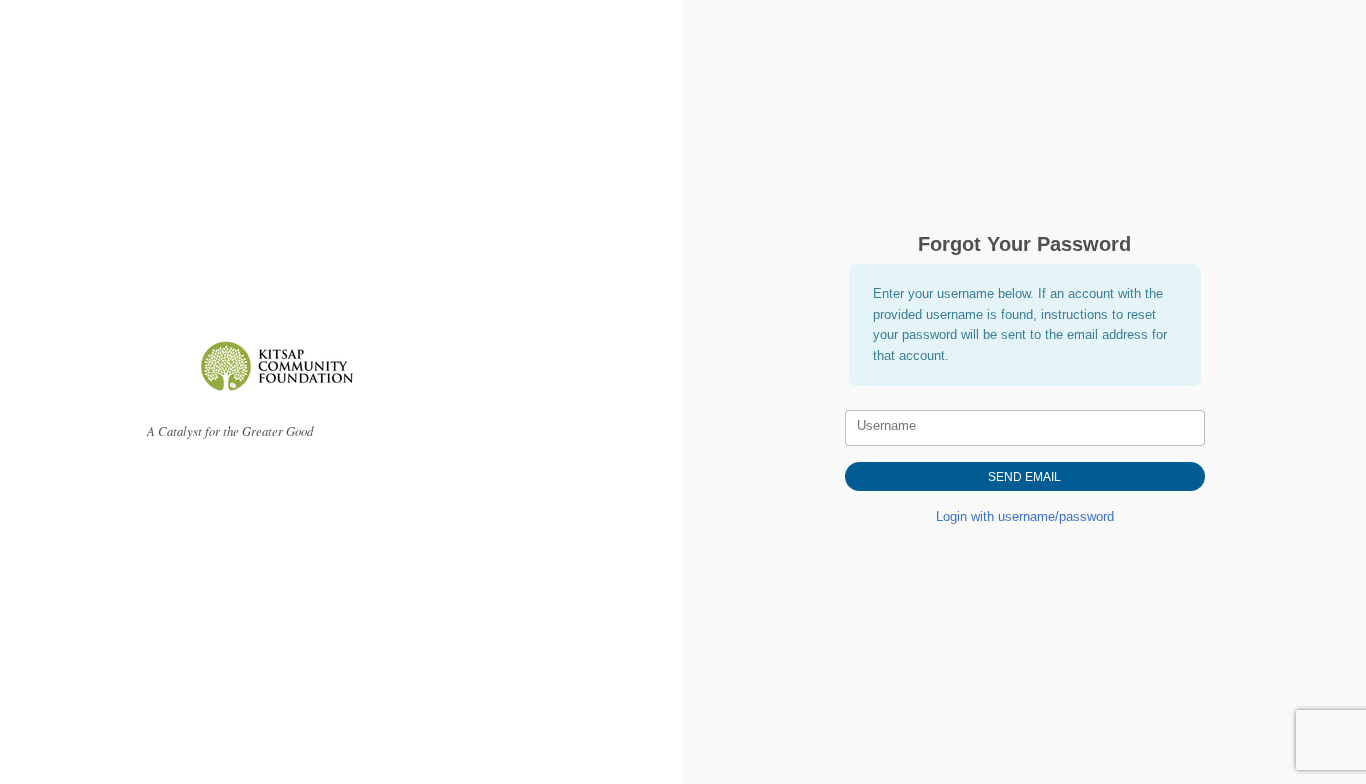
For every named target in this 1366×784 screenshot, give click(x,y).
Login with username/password (1025, 516)
